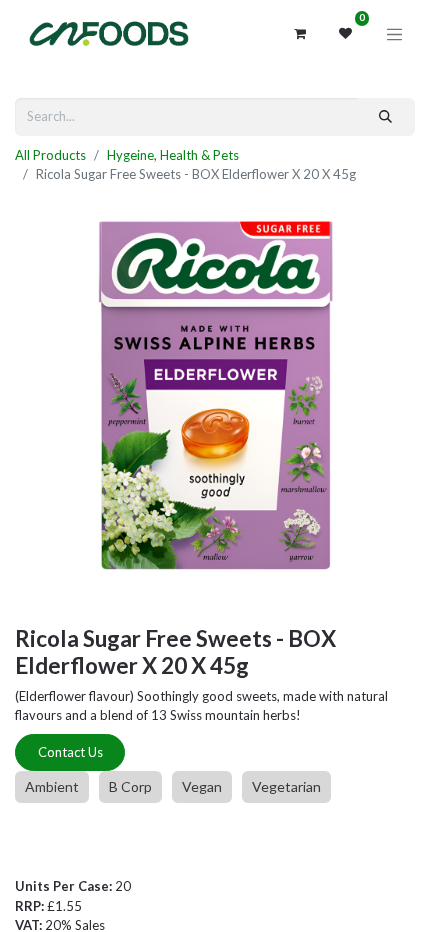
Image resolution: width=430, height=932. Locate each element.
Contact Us (70, 752)
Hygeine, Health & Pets (173, 155)
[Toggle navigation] (395, 34)
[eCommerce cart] (300, 34)
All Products (50, 155)
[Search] (386, 117)
